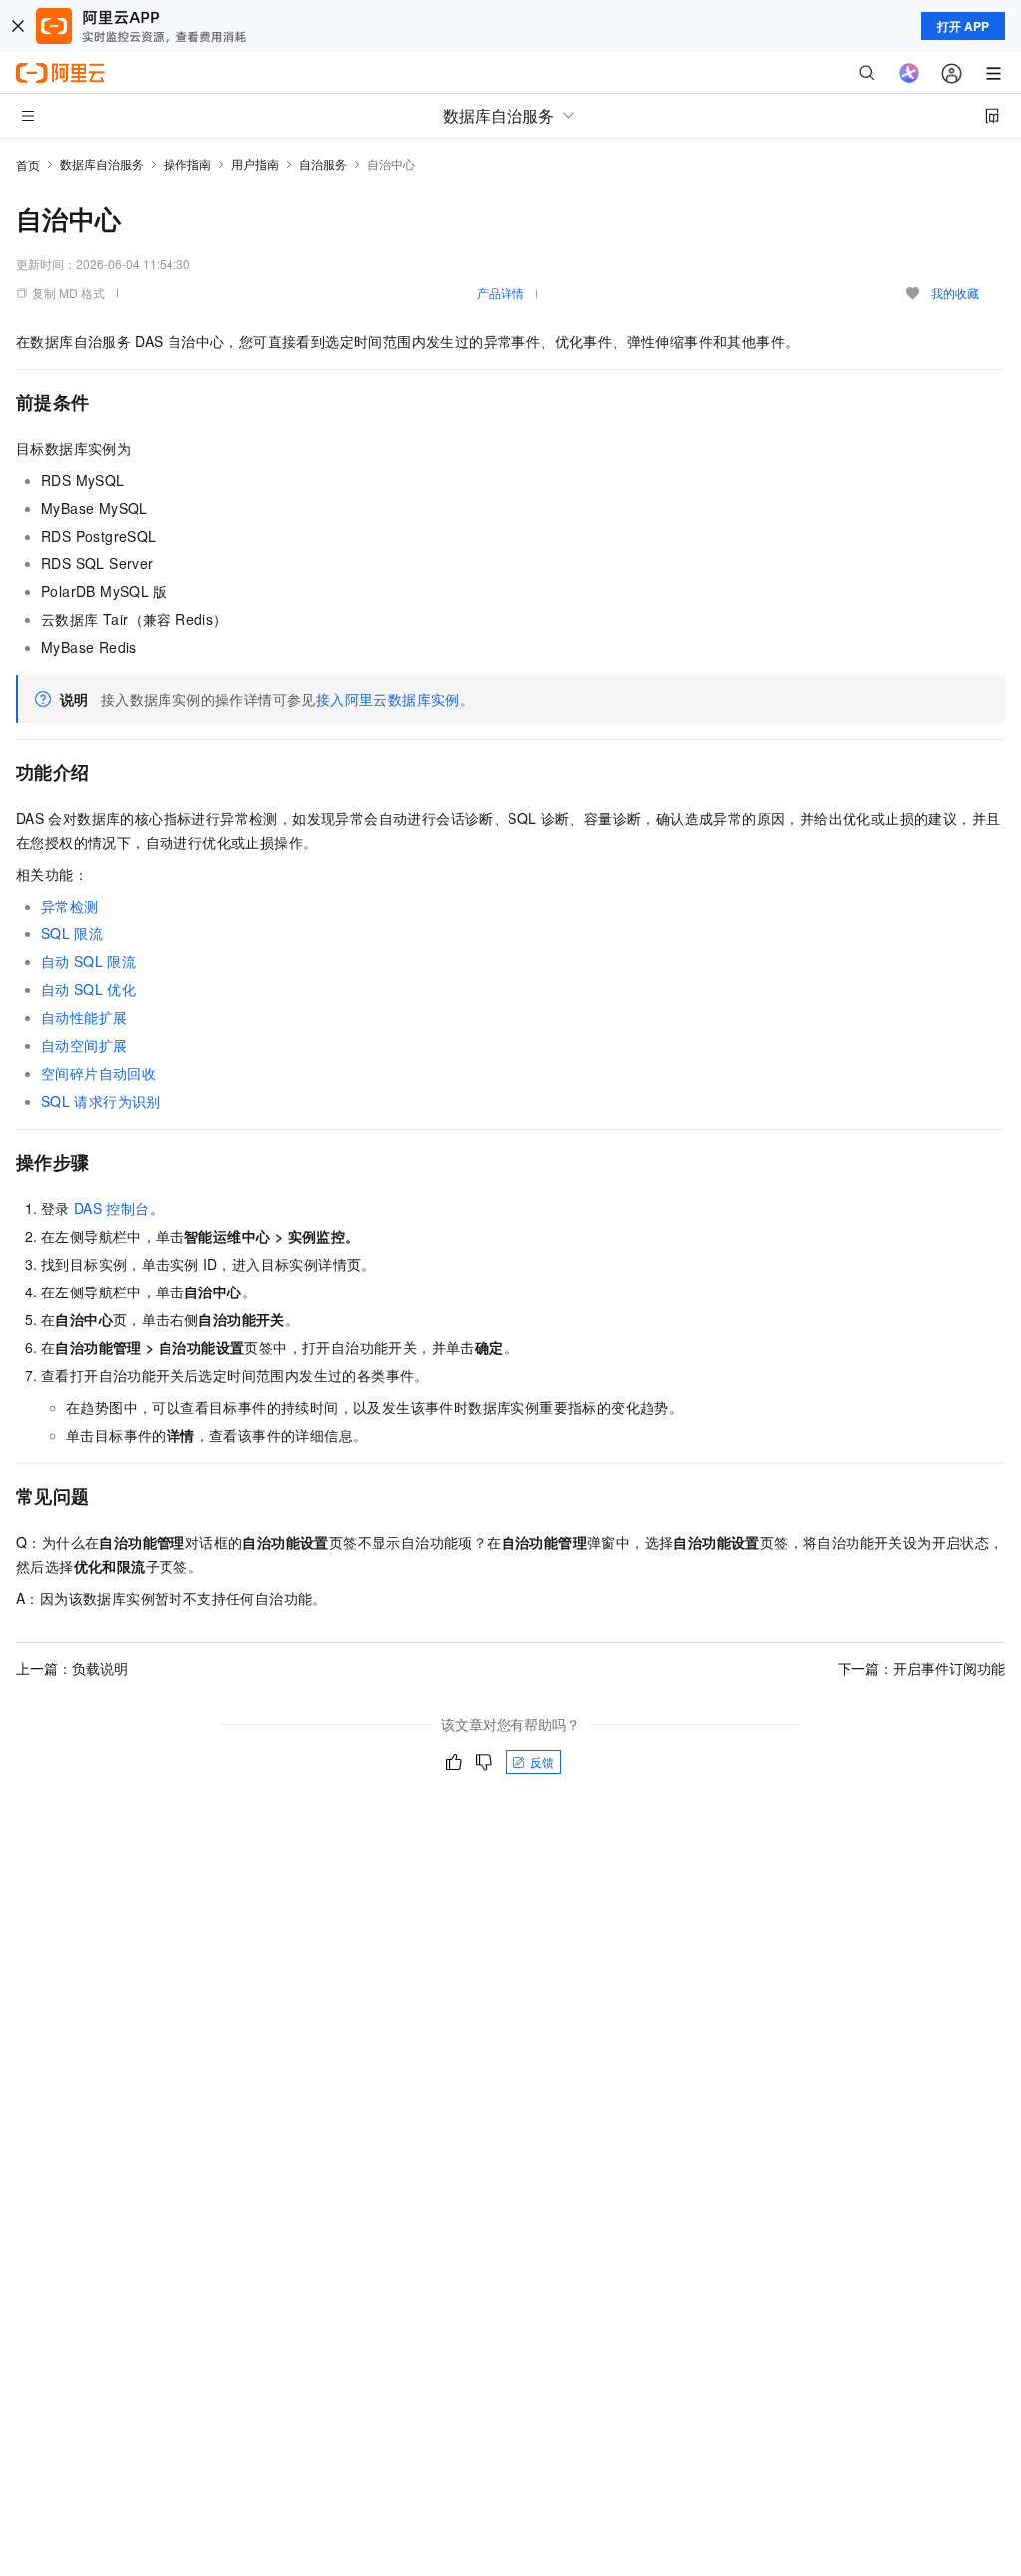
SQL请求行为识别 (101, 1101)
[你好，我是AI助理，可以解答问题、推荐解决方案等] (909, 73)
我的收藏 (955, 293)
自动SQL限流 (88, 961)
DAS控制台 (112, 1208)
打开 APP (963, 26)
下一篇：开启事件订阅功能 (921, 1668)
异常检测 (70, 906)
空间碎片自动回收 (98, 1073)
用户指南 (255, 163)
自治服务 (323, 163)
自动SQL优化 (88, 989)
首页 (28, 164)
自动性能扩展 (84, 1017)
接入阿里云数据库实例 (388, 699)
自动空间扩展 (84, 1045)
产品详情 (501, 293)
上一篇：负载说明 (72, 1668)
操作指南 (187, 163)
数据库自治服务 (102, 163)
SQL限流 (72, 933)
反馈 (542, 1762)
